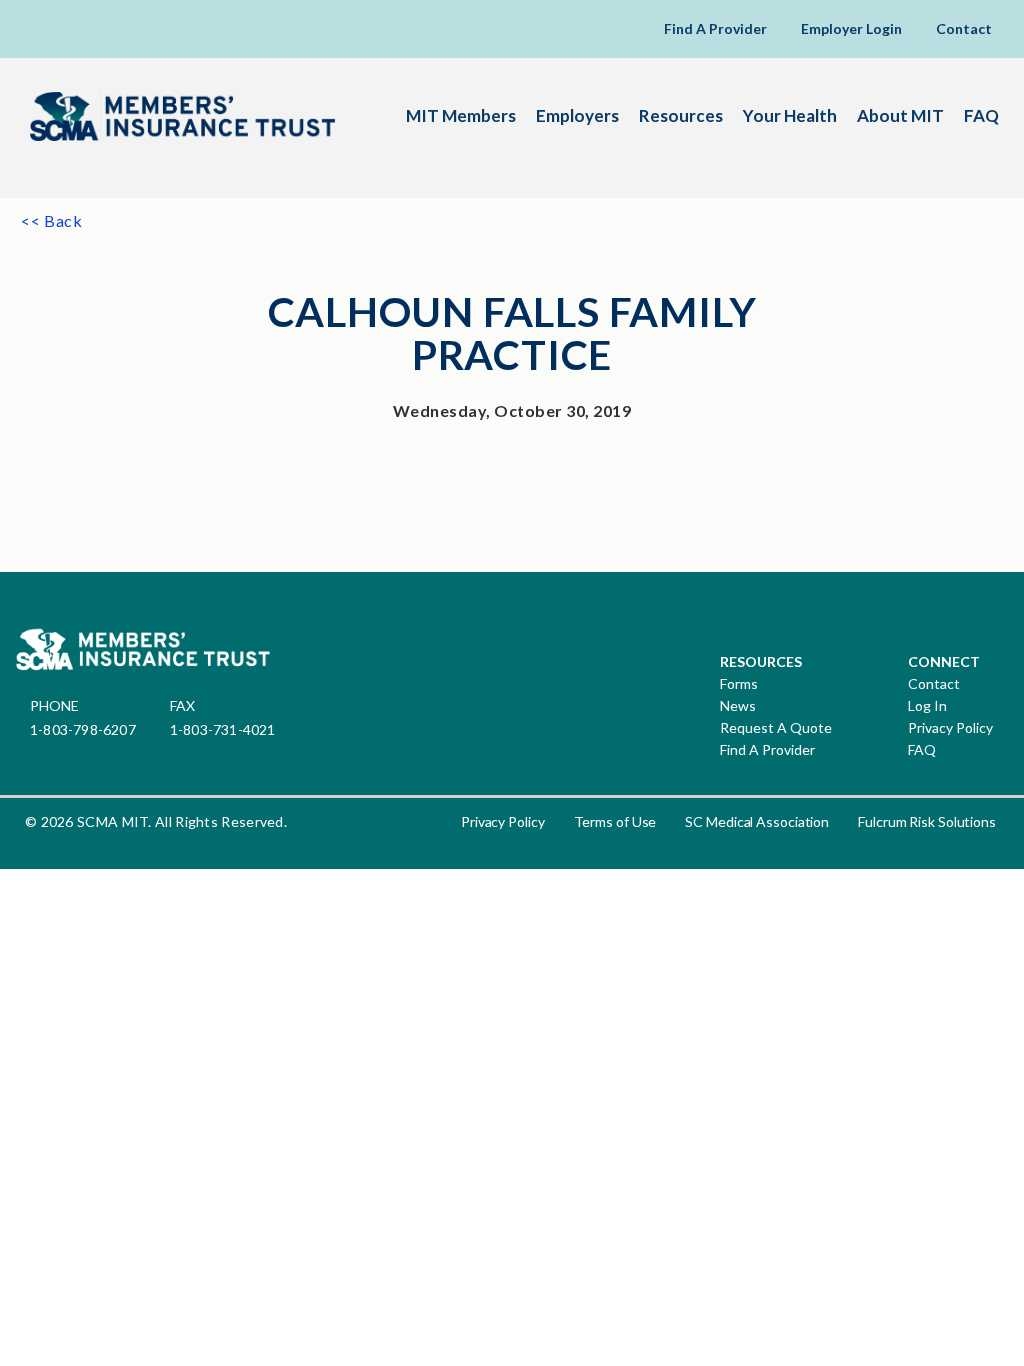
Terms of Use (615, 821)
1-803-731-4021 (223, 729)
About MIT (900, 115)
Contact (964, 28)
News (738, 706)
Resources (681, 115)
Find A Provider (715, 28)
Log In (927, 706)
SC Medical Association (757, 821)
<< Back (52, 220)
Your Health (790, 115)
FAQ (981, 115)
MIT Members (461, 115)
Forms (739, 684)
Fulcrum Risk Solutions (927, 821)
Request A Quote (776, 728)
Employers (577, 115)
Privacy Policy (950, 728)
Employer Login (851, 28)
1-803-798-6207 (83, 729)
